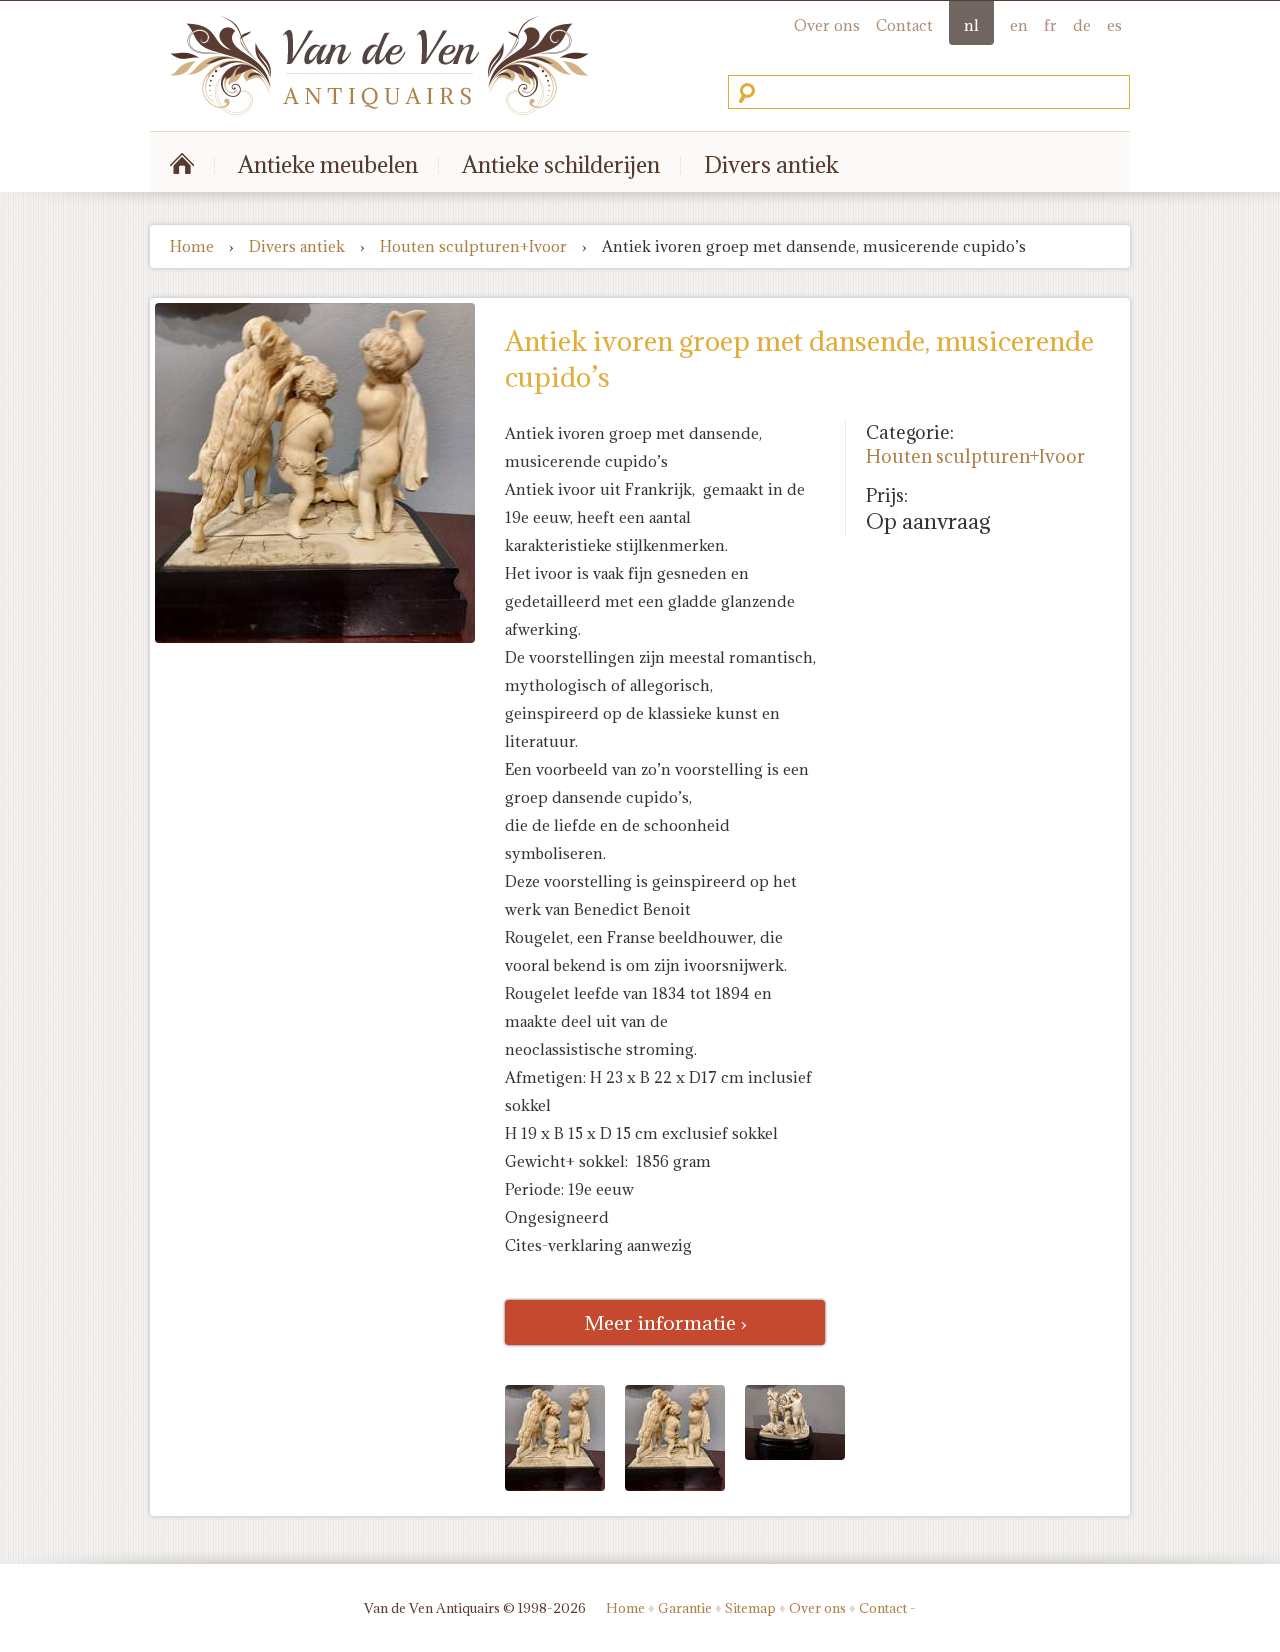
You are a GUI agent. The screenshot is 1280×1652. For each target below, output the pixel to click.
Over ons (827, 25)
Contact (904, 25)
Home (192, 246)
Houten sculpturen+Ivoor (473, 246)
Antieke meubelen (328, 164)
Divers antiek (771, 164)
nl (971, 25)
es (1114, 25)
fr (1050, 25)
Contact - (887, 1608)
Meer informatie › (665, 1322)
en (1019, 25)
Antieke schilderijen (561, 164)
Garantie (685, 1608)
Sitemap (750, 1608)
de (1082, 25)
